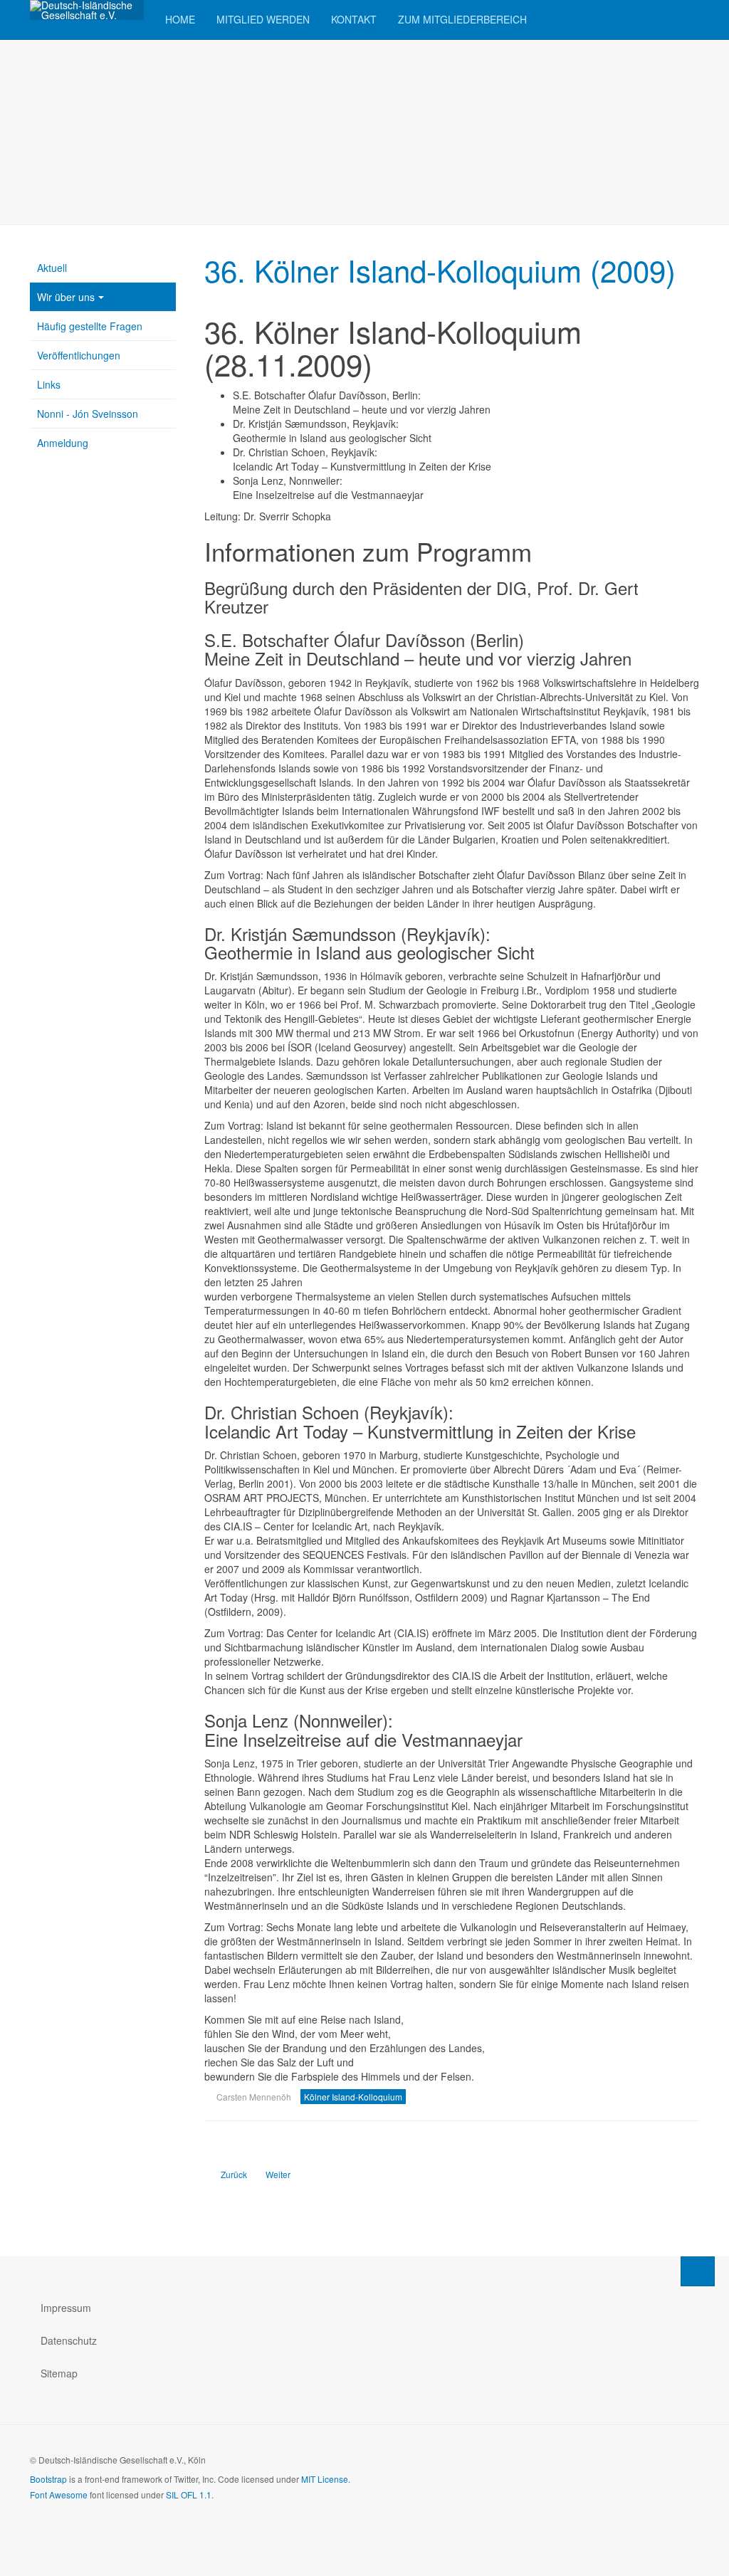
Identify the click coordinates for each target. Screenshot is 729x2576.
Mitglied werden (263, 19)
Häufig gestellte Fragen (90, 326)
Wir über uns (66, 297)
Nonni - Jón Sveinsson (88, 414)
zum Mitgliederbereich (462, 19)
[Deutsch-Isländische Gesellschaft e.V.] (87, 10)
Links (49, 384)
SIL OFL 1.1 (189, 2494)
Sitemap (59, 2373)
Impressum (66, 2308)
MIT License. (326, 2479)
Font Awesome (59, 2494)
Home (180, 19)
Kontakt (354, 19)
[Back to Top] (698, 2271)
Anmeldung (63, 443)
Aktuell (52, 268)
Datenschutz (69, 2340)
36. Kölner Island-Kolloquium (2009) (440, 270)
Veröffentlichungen (79, 355)
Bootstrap (48, 2479)
